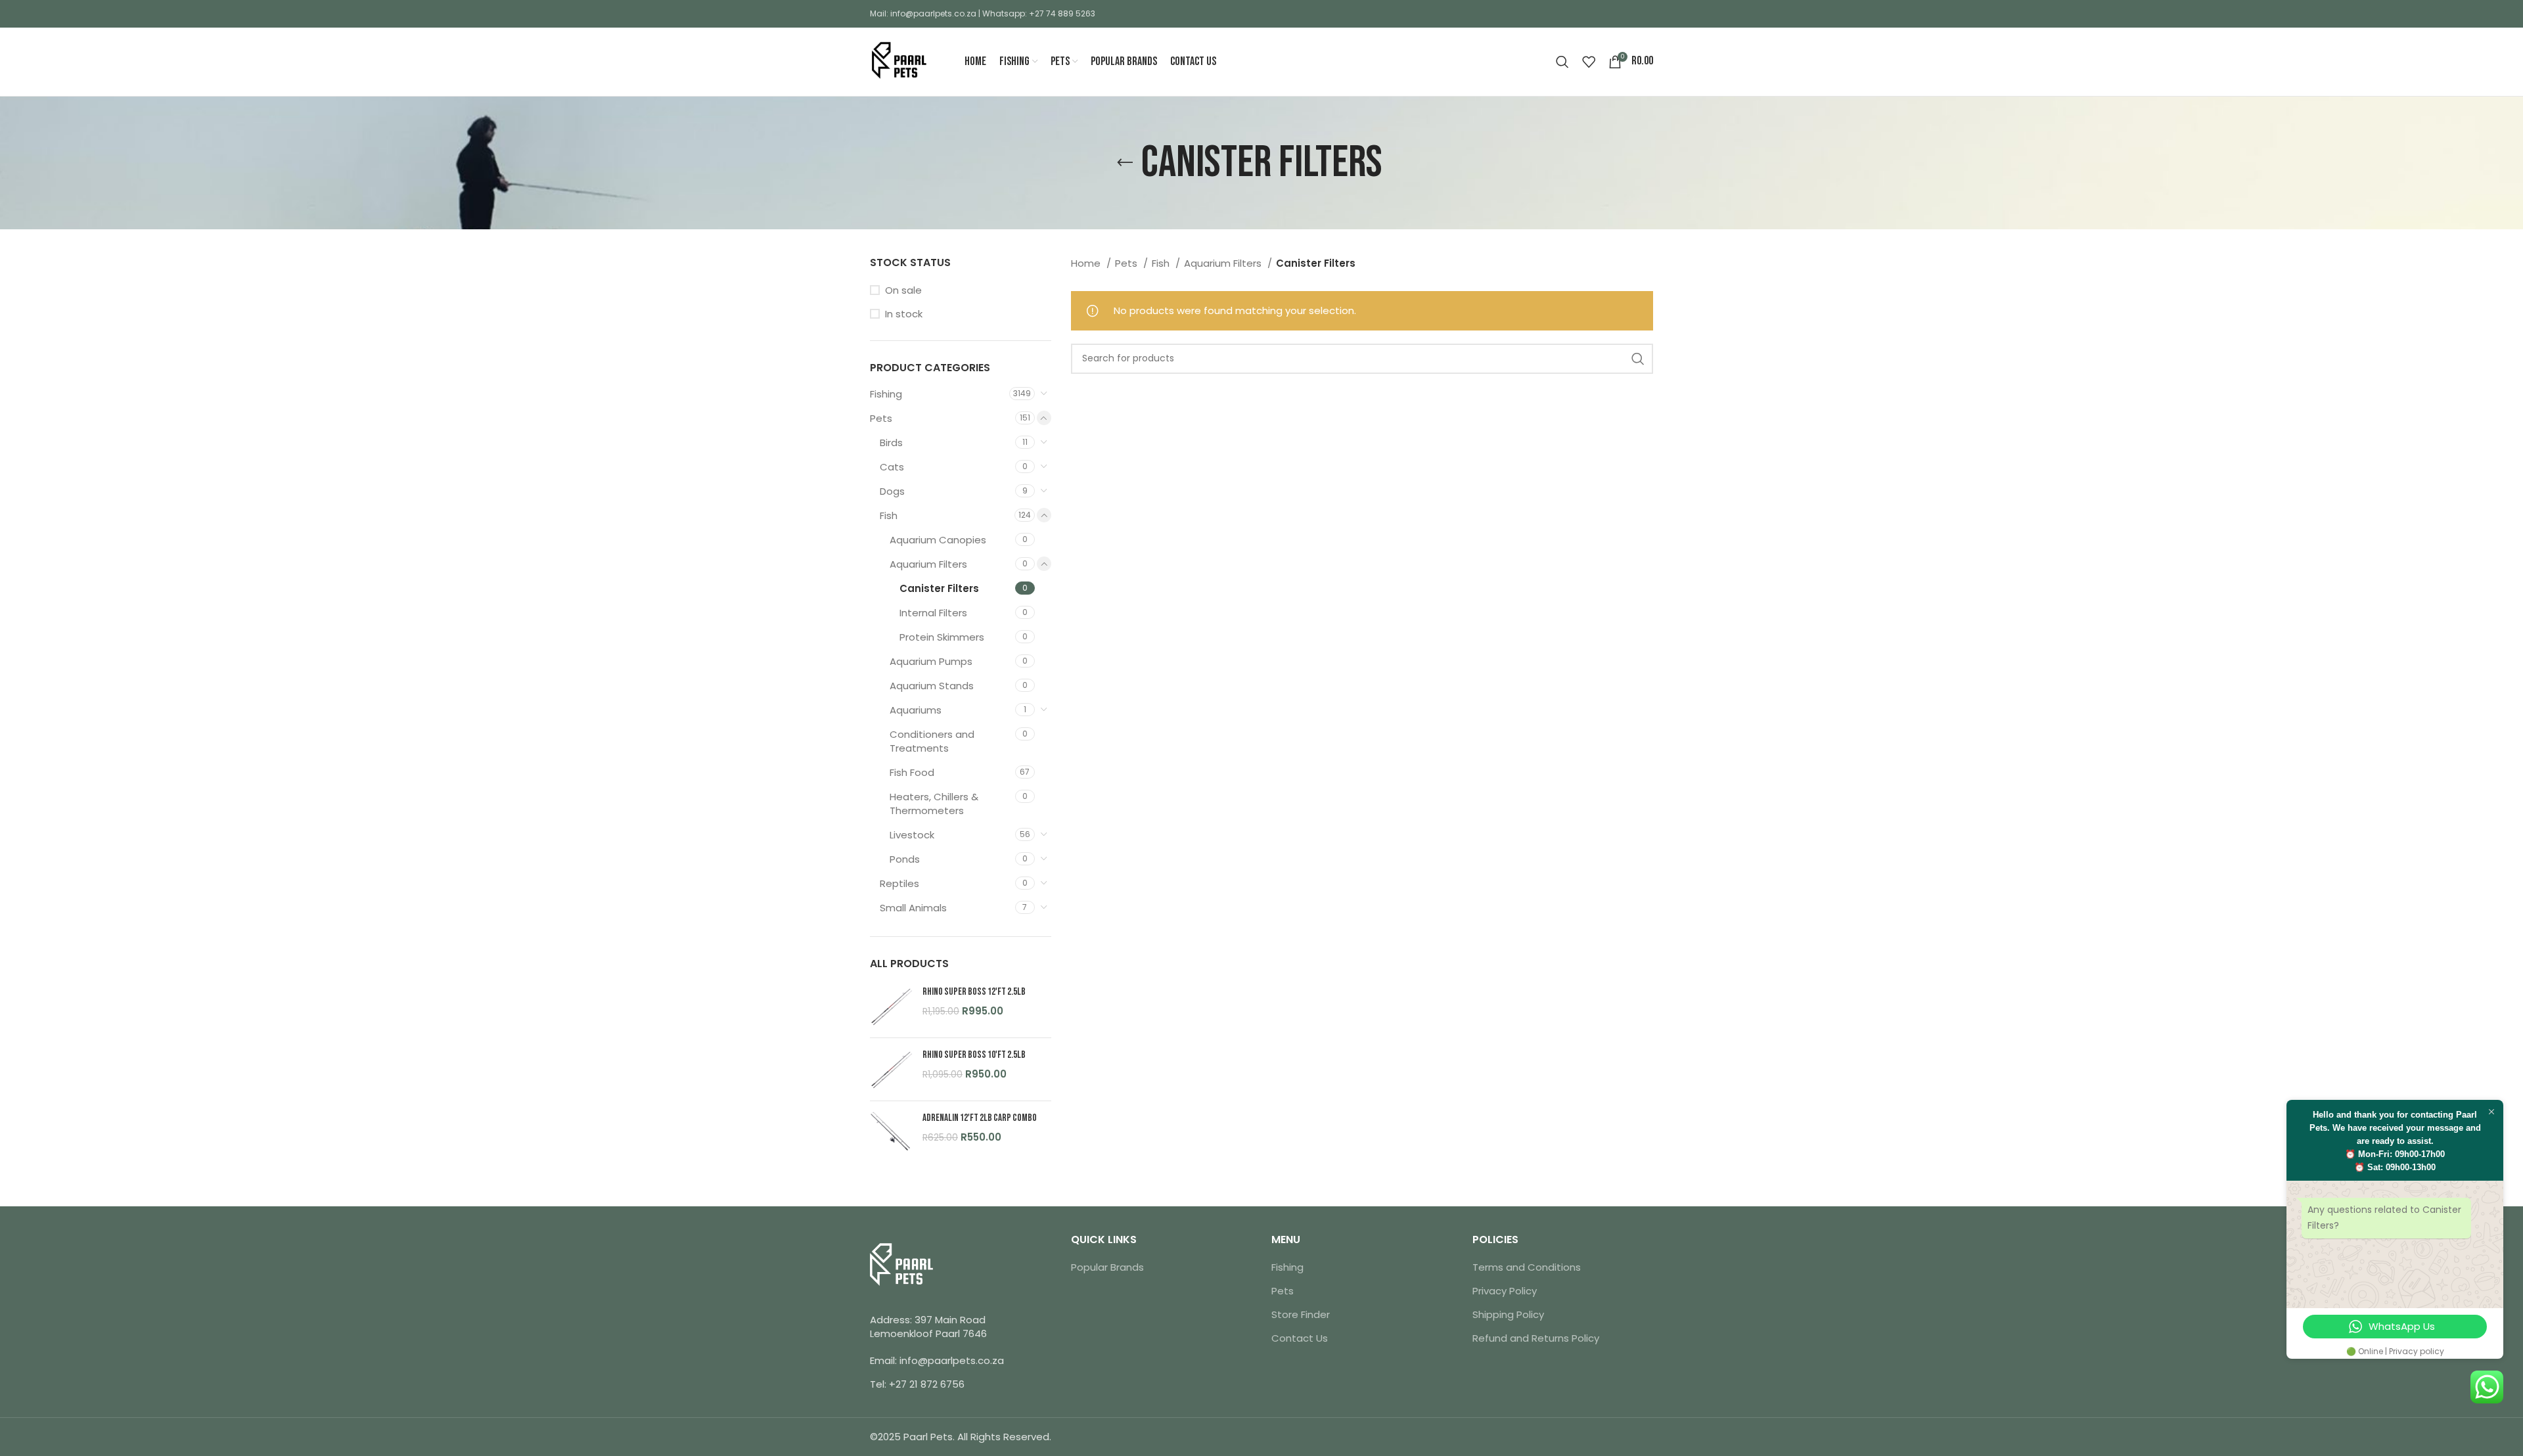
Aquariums (916, 710)
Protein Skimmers (942, 637)
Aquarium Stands (932, 686)
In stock (904, 314)
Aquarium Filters (928, 564)
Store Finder (1301, 1314)
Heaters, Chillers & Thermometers (934, 804)
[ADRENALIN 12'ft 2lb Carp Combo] (891, 1132)
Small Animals (913, 908)
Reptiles (899, 883)
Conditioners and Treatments (932, 741)
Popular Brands (1107, 1267)
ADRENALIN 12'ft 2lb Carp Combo (980, 1118)
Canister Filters (939, 588)
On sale (903, 290)
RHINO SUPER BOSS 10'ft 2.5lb (974, 1055)
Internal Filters (933, 613)
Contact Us (1300, 1338)
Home (1087, 263)
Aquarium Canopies (938, 540)
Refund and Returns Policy (1536, 1338)
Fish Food (912, 772)
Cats (892, 467)
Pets (881, 418)
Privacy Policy (1505, 1291)
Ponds (905, 859)
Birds (891, 443)
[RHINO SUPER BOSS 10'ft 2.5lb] (891, 1069)
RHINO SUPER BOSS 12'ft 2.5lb (974, 992)
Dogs (892, 491)
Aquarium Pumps (931, 661)
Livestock (912, 835)
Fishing (886, 394)
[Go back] (1125, 163)
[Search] (1562, 62)
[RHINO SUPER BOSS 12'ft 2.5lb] (891, 1006)
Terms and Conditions (1527, 1267)
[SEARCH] (1638, 359)
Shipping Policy (1508, 1314)
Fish (889, 515)
